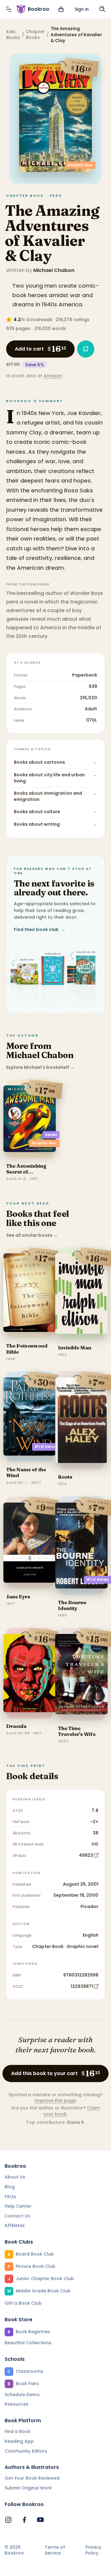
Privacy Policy (93, 2550)
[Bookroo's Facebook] (24, 2520)
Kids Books (13, 35)
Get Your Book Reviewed (32, 2478)
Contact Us (17, 2216)
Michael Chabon (54, 270)
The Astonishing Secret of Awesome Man (26, 1172)
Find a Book (18, 2431)
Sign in (82, 9)
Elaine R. (76, 2122)
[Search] (102, 9)
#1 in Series (46, 1447)
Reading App (19, 2441)
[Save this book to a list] (86, 349)
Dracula (16, 1726)
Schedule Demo (22, 2395)
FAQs (10, 2197)
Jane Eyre (18, 1596)
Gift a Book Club (23, 2303)
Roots (65, 1477)
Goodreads (39, 320)
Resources (16, 2404)
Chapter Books (35, 35)
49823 (86, 1855)
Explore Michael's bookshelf (40, 1067)
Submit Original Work (28, 2488)
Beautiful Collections (28, 2343)
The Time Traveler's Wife (77, 1731)
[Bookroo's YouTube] (40, 2520)
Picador (89, 1907)
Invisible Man (75, 1348)
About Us (15, 2177)
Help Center (18, 2206)
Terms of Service (55, 2550)
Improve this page (55, 2101)
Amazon (53, 376)
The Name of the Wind (26, 1472)
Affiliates (15, 2225)
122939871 (82, 1986)
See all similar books (32, 1235)
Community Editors (26, 2451)
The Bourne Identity (72, 1605)
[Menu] (9, 9)
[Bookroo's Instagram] (8, 2520)
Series (51, 1135)
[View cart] (61, 9)
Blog (10, 2187)
